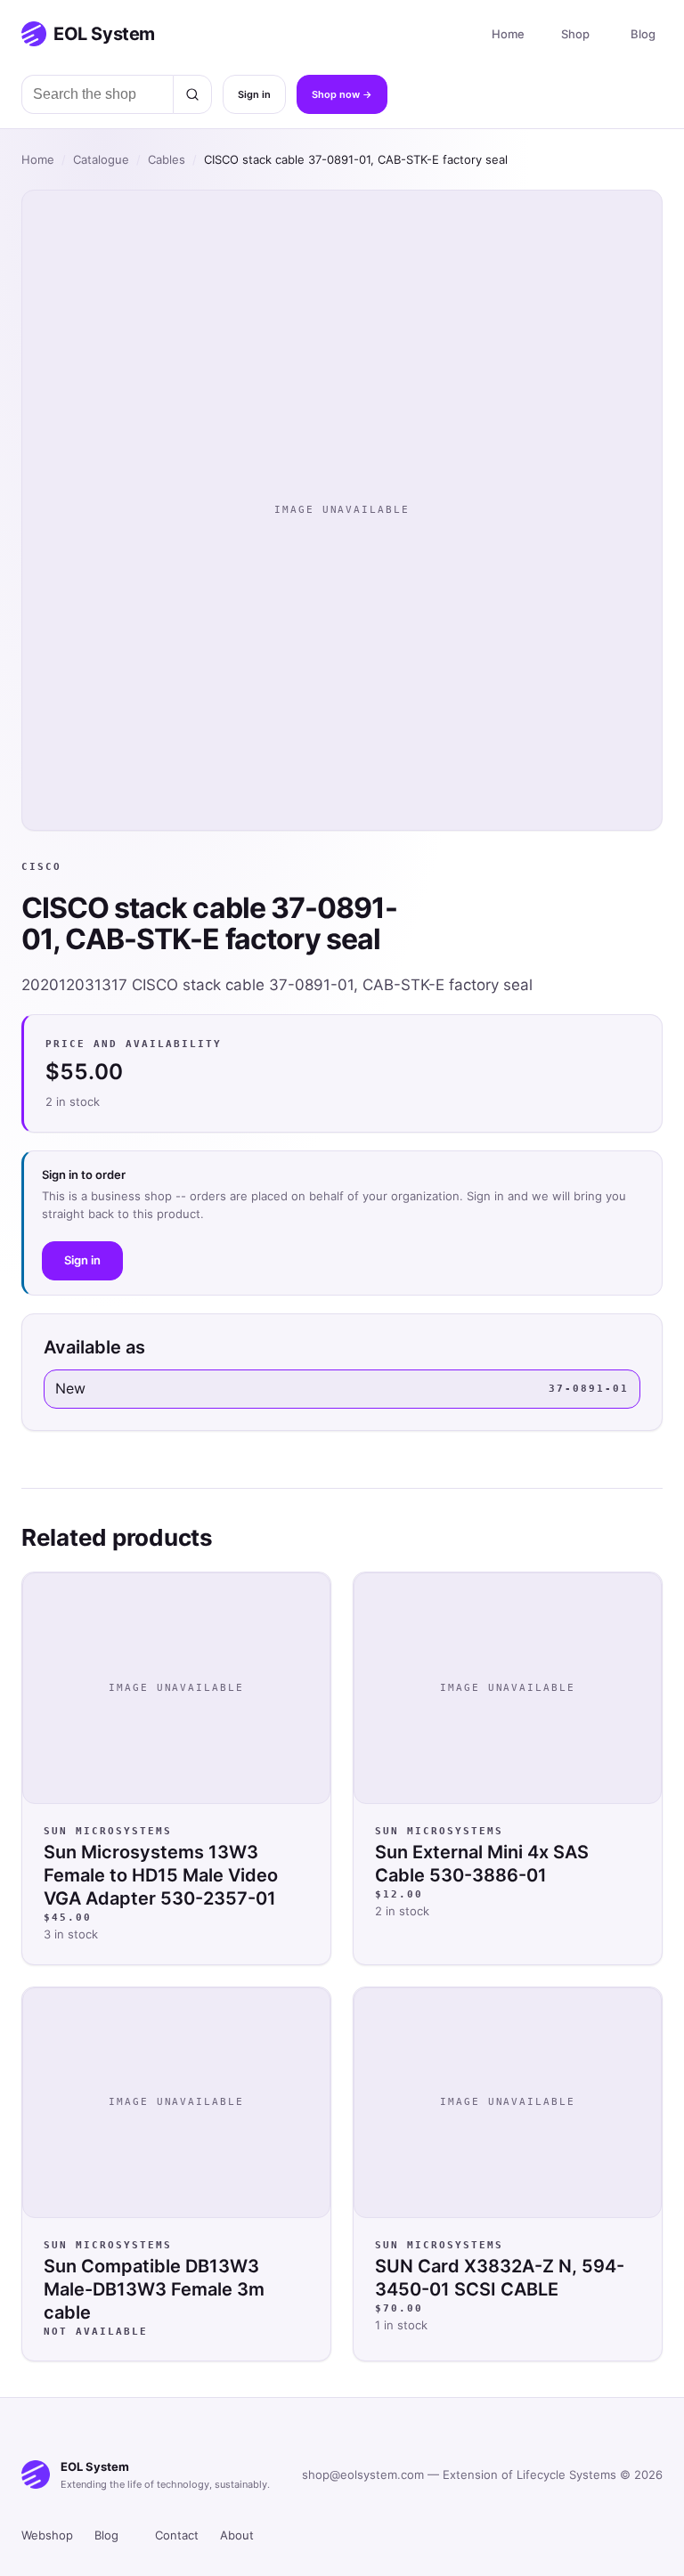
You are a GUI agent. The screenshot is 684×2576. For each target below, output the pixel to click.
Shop (575, 34)
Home (508, 34)
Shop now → (342, 94)
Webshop (47, 2535)
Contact (177, 2535)
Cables (167, 159)
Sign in (254, 94)
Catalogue (101, 159)
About (237, 2535)
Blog (643, 34)
